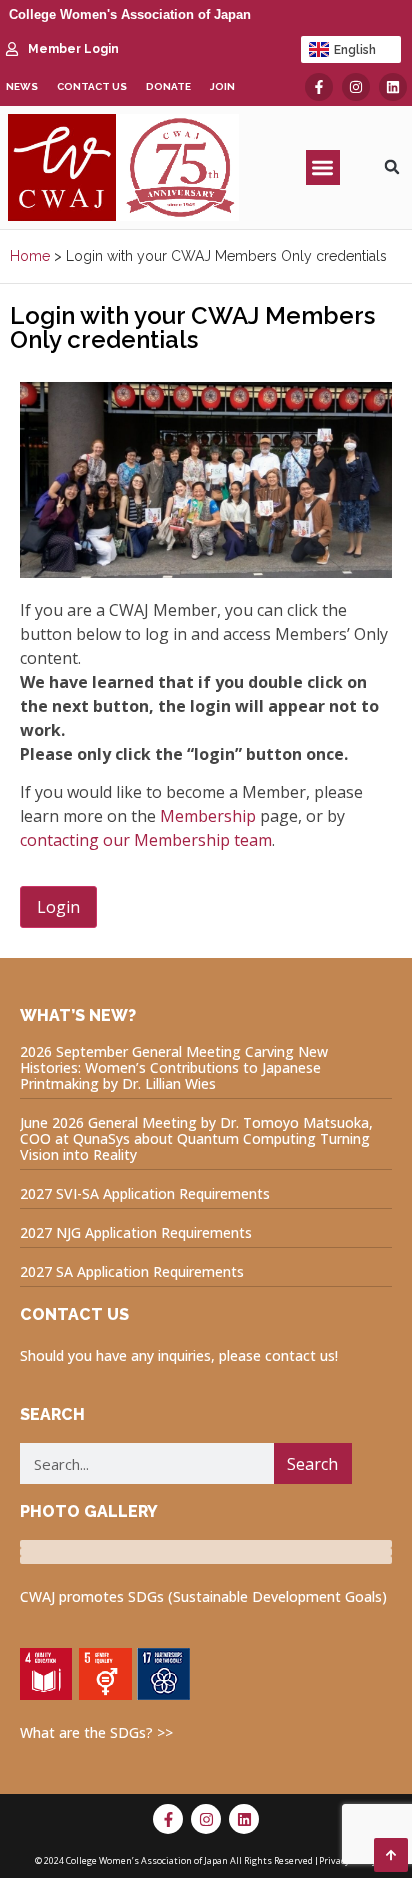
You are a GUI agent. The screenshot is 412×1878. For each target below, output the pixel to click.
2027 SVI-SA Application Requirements (145, 1193)
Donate (168, 86)
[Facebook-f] (319, 87)
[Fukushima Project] (206, 1560)
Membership (208, 816)
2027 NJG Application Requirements (136, 1232)
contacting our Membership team (146, 840)
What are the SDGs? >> (96, 1732)
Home (30, 256)
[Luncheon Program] (206, 1544)
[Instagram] (356, 87)
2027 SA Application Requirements (132, 1271)
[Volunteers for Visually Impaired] (206, 1552)
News (22, 86)
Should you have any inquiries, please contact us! (179, 1355)
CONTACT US (74, 1314)
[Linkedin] (393, 87)
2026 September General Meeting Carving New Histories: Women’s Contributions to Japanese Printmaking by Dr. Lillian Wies (174, 1067)
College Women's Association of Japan (130, 14)
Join (222, 86)
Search (312, 1464)
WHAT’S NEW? (78, 1015)
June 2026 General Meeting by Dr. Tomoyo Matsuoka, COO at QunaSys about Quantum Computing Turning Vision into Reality (196, 1138)
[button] (323, 167)
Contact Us (92, 86)
